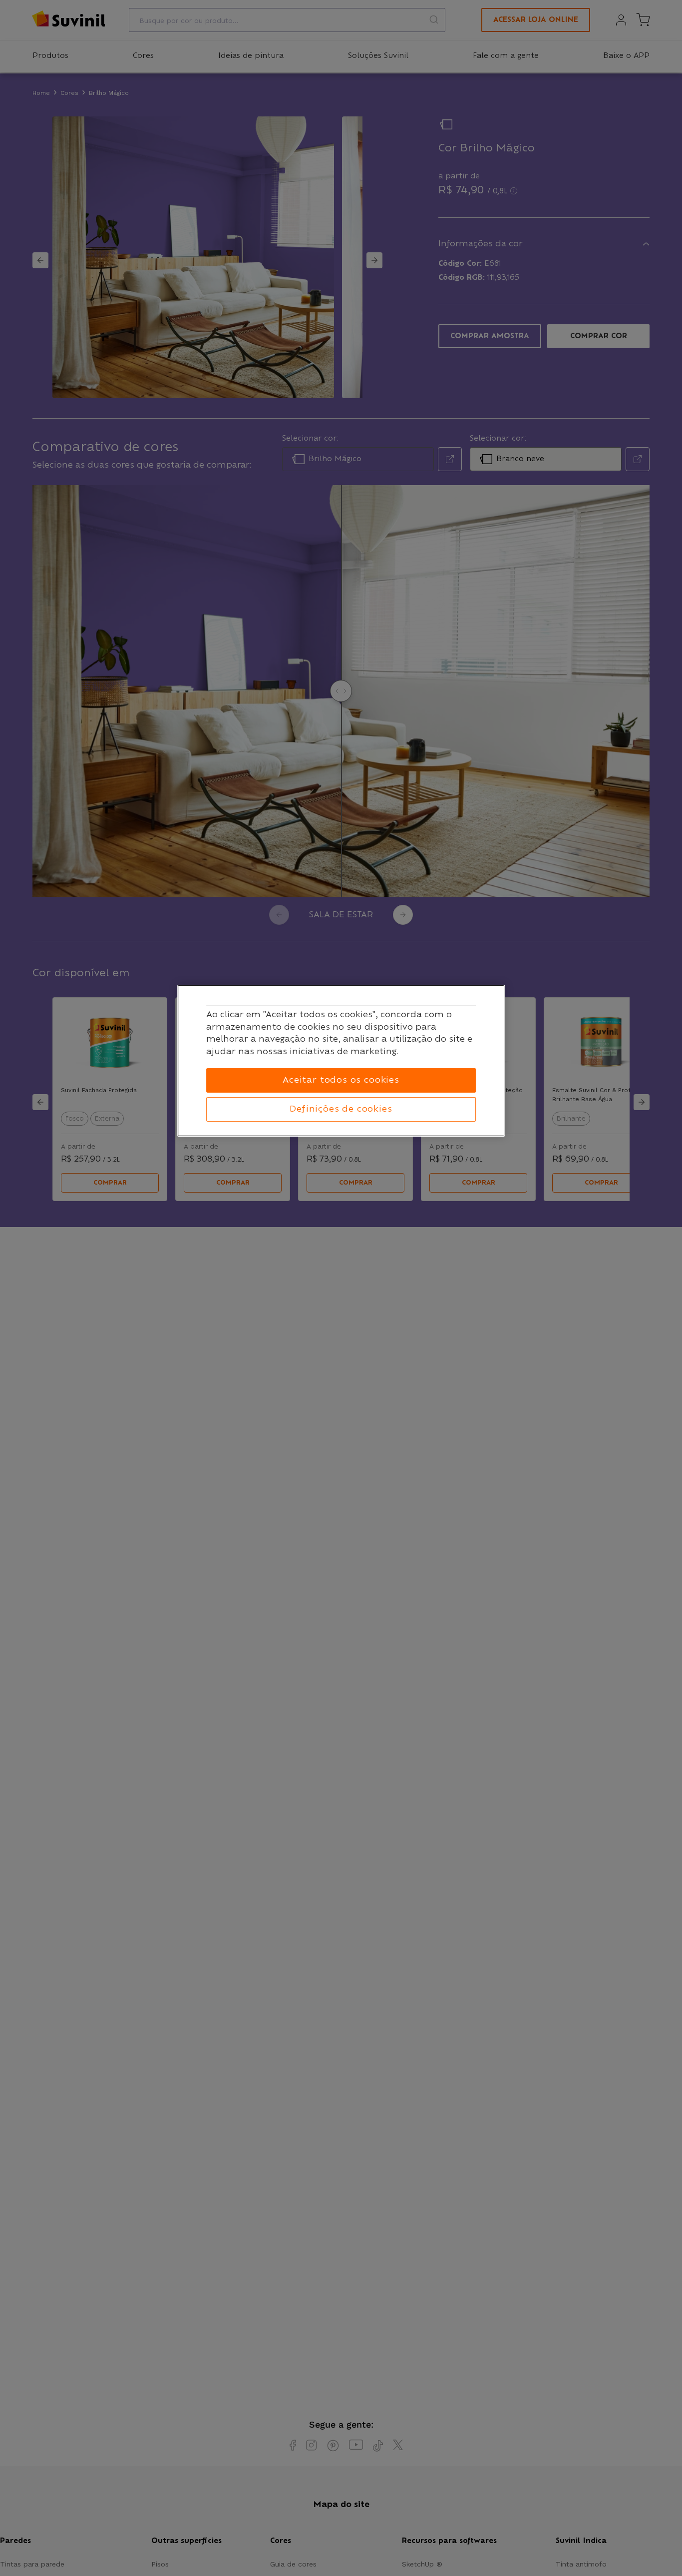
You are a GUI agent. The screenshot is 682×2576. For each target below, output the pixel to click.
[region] (341, 1061)
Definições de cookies (341, 1109)
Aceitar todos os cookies (341, 1080)
